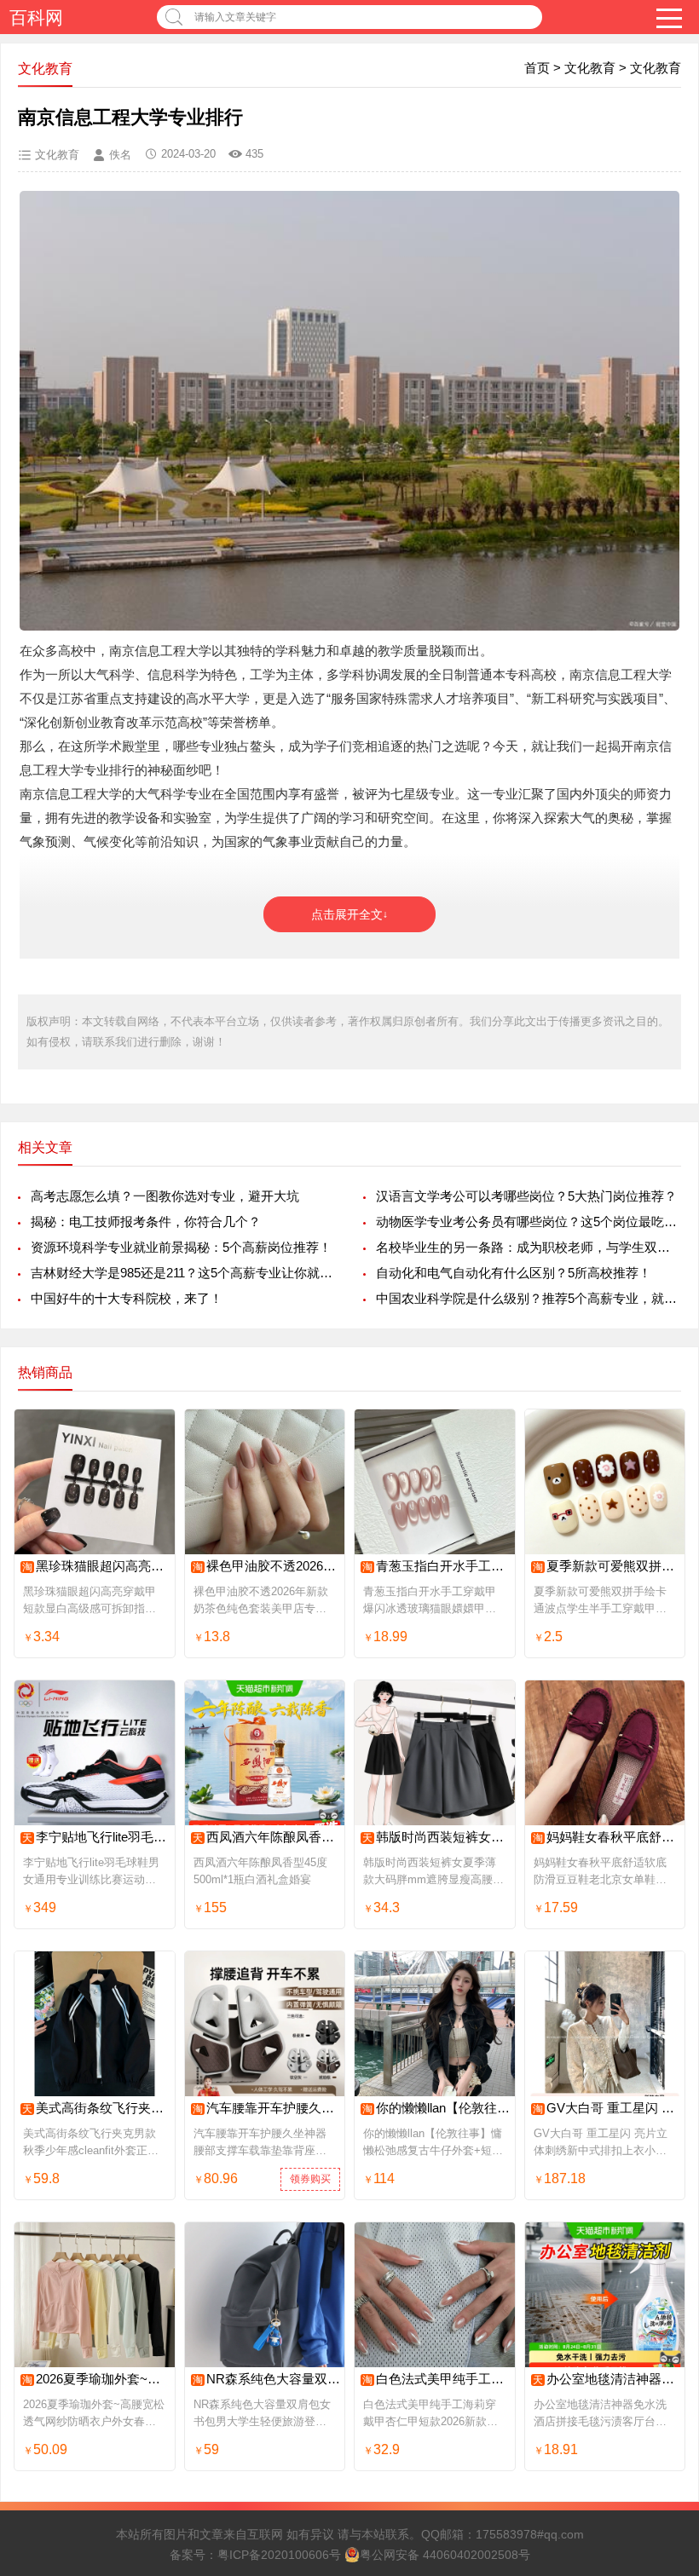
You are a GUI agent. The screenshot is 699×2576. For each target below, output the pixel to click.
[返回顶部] (664, 2301)
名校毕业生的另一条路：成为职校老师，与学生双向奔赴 (529, 1247)
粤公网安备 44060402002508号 (445, 2555)
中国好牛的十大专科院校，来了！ (127, 1298)
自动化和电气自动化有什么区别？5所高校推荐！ (514, 1273)
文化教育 (590, 68)
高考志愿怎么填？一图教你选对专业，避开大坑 (165, 1196)
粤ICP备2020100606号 (279, 2555)
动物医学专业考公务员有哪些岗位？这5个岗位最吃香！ (529, 1222)
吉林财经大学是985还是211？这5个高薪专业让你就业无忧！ (183, 1273)
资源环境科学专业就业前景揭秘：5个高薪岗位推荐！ (181, 1247)
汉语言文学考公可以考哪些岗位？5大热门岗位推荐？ (526, 1196)
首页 (537, 68)
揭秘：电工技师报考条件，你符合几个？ (146, 1222)
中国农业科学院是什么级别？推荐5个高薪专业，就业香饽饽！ (529, 1298)
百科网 (36, 17)
